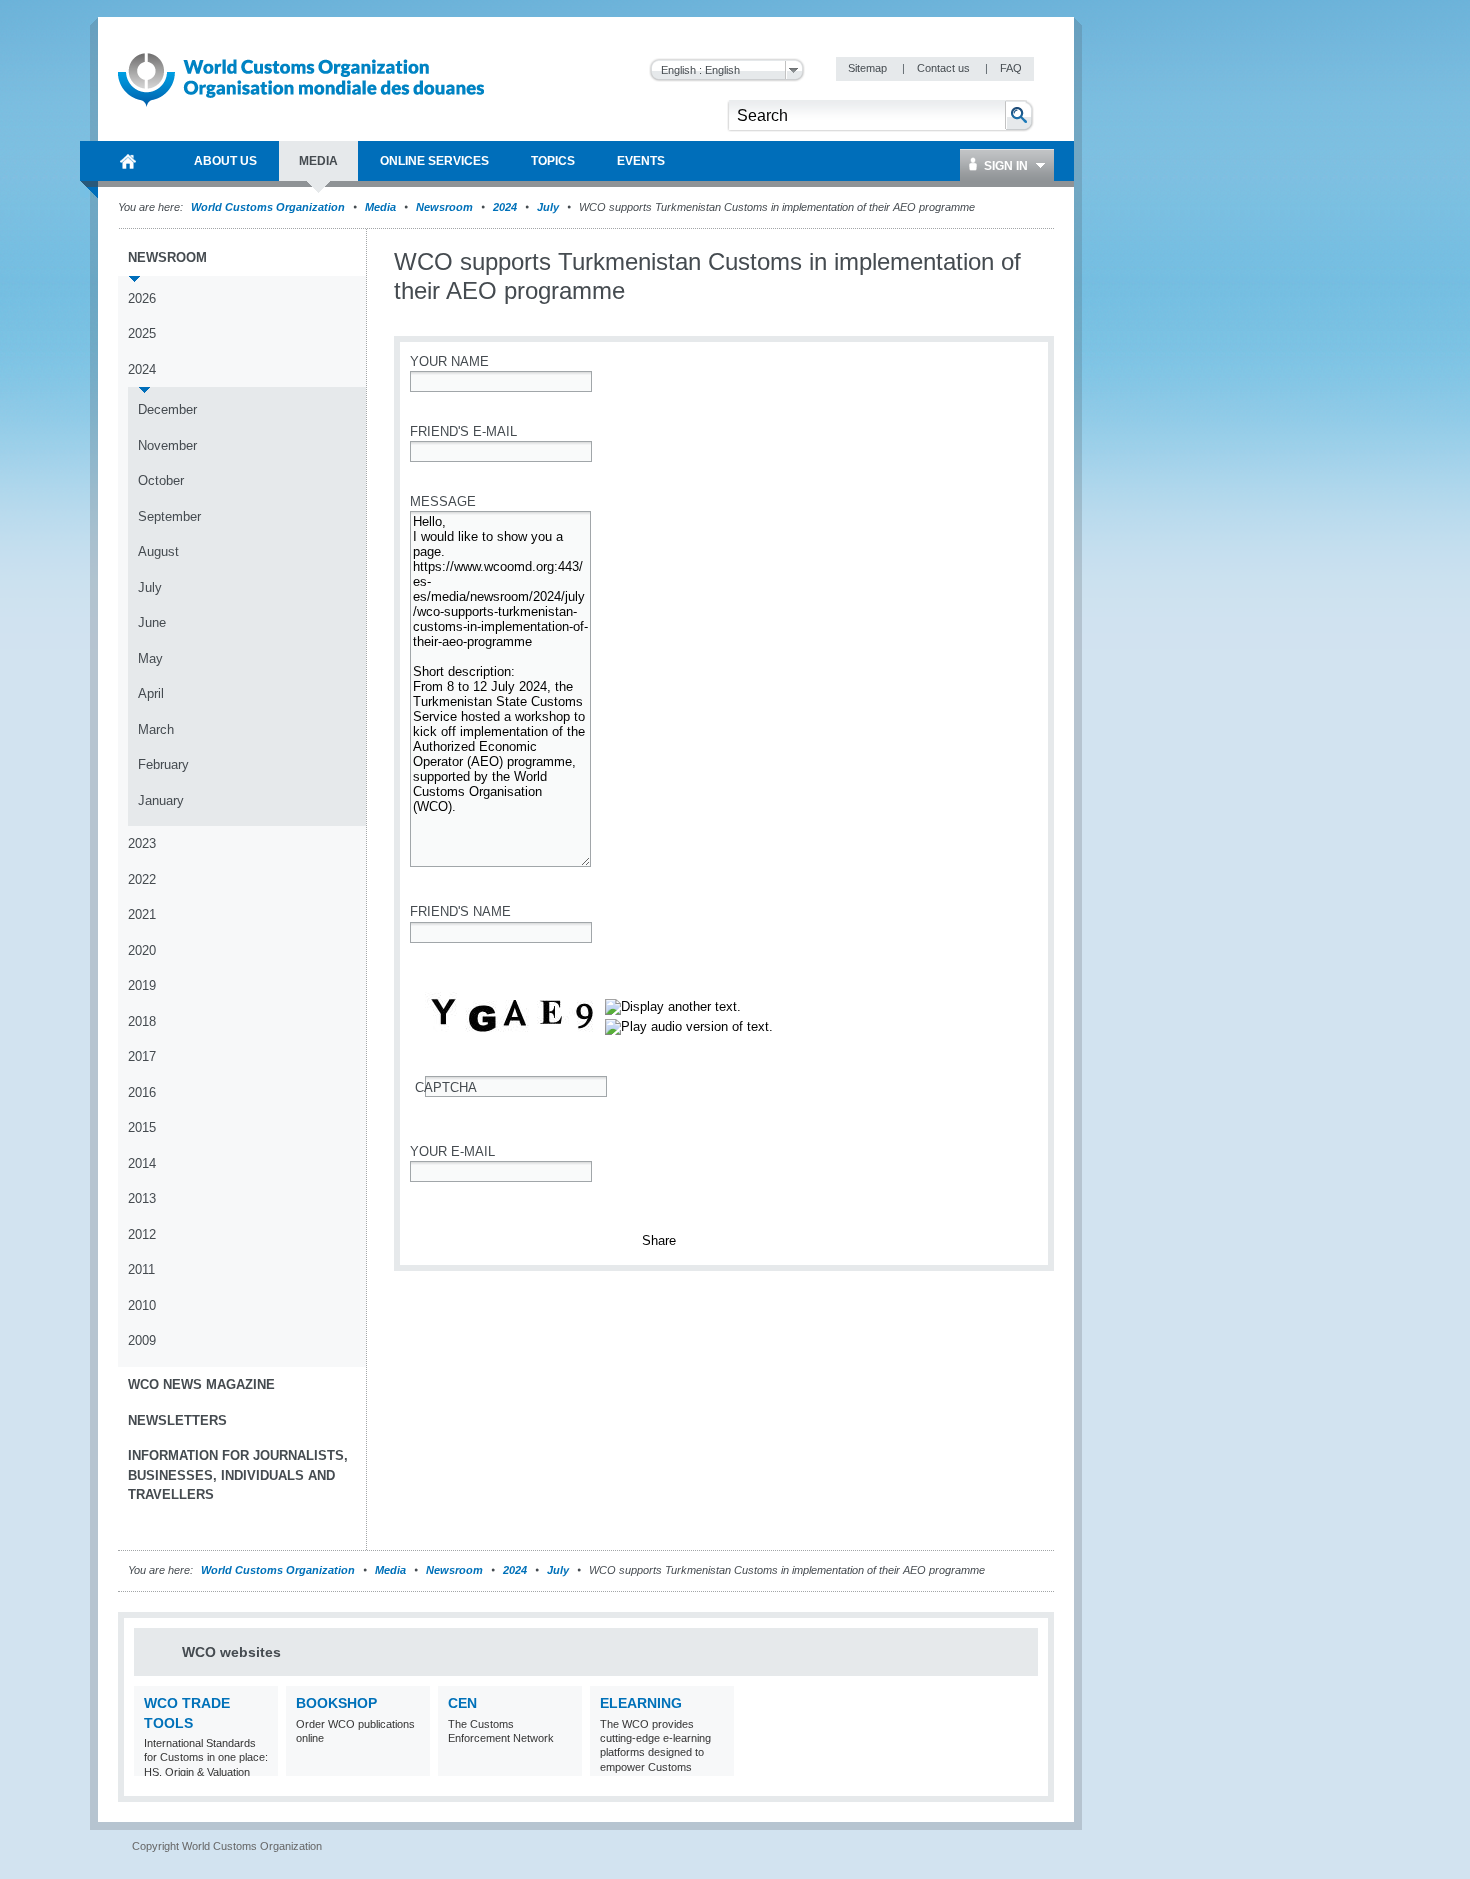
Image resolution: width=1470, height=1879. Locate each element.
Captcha (446, 1087)
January (161, 800)
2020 (142, 950)
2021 (142, 914)
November (167, 445)
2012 (142, 1234)
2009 (142, 1340)
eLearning (641, 1703)
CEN (462, 1703)
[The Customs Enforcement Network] (564, 1763)
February (163, 764)
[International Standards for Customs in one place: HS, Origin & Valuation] (260, 1763)
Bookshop (336, 1703)
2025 (142, 333)
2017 (142, 1056)
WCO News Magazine (201, 1384)
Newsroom (444, 207)
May (150, 658)
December (167, 409)
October (161, 480)
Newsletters (177, 1420)
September (169, 516)
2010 (142, 1305)
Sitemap (869, 68)
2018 (142, 1021)
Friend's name (460, 911)
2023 (142, 843)
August (158, 551)
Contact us (945, 68)
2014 (142, 1163)
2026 (142, 298)
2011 (141, 1269)
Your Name (449, 361)
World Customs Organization (269, 207)
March (156, 729)
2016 (142, 1092)
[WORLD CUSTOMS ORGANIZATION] (128, 161)
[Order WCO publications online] (412, 1763)
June (152, 622)
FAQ (1011, 68)
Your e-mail (452, 1151)
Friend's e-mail (463, 431)
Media (380, 207)
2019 (142, 985)
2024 (505, 207)
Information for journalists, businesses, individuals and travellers (238, 1475)
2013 (142, 1198)
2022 (142, 879)
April (151, 693)
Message (443, 501)
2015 (142, 1127)
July (548, 207)
